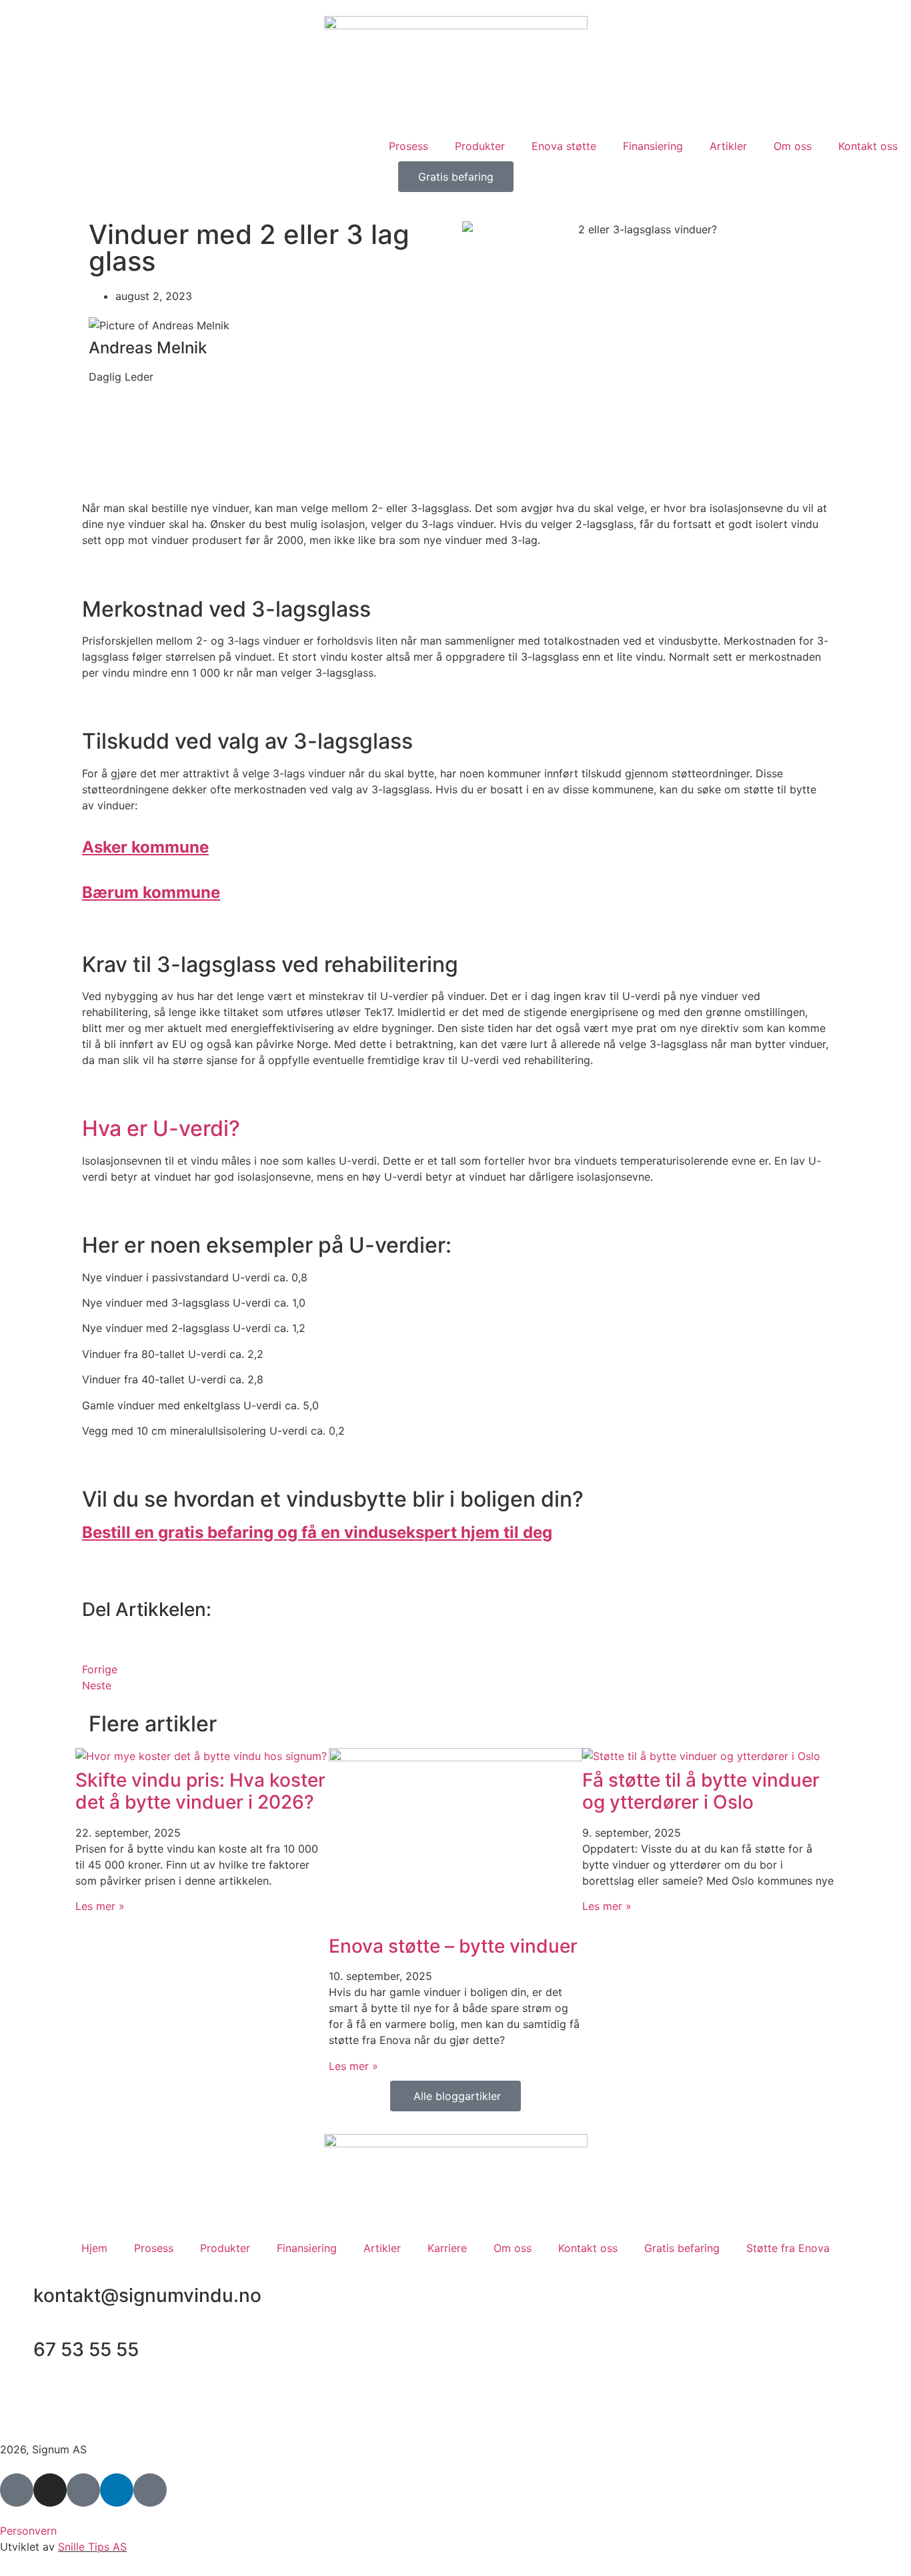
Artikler (728, 146)
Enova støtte (564, 146)
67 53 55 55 (86, 2349)
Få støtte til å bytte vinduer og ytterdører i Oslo (701, 1791)
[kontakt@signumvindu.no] (17, 2296)
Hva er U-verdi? (161, 1128)
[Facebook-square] (17, 2490)
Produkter (480, 146)
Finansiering (653, 146)
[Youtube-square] (150, 2490)
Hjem (94, 2248)
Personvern (28, 2531)
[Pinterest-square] (83, 2490)
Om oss (793, 146)
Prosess (408, 146)
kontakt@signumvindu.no (147, 2295)
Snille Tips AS (92, 2547)
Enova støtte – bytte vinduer (453, 1946)
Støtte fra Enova (788, 2248)
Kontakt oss (868, 146)
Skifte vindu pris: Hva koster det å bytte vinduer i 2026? (200, 1791)
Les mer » (100, 1906)
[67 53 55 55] (17, 2350)
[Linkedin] (117, 2490)
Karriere (447, 2248)
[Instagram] (50, 2490)
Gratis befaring (682, 2248)
